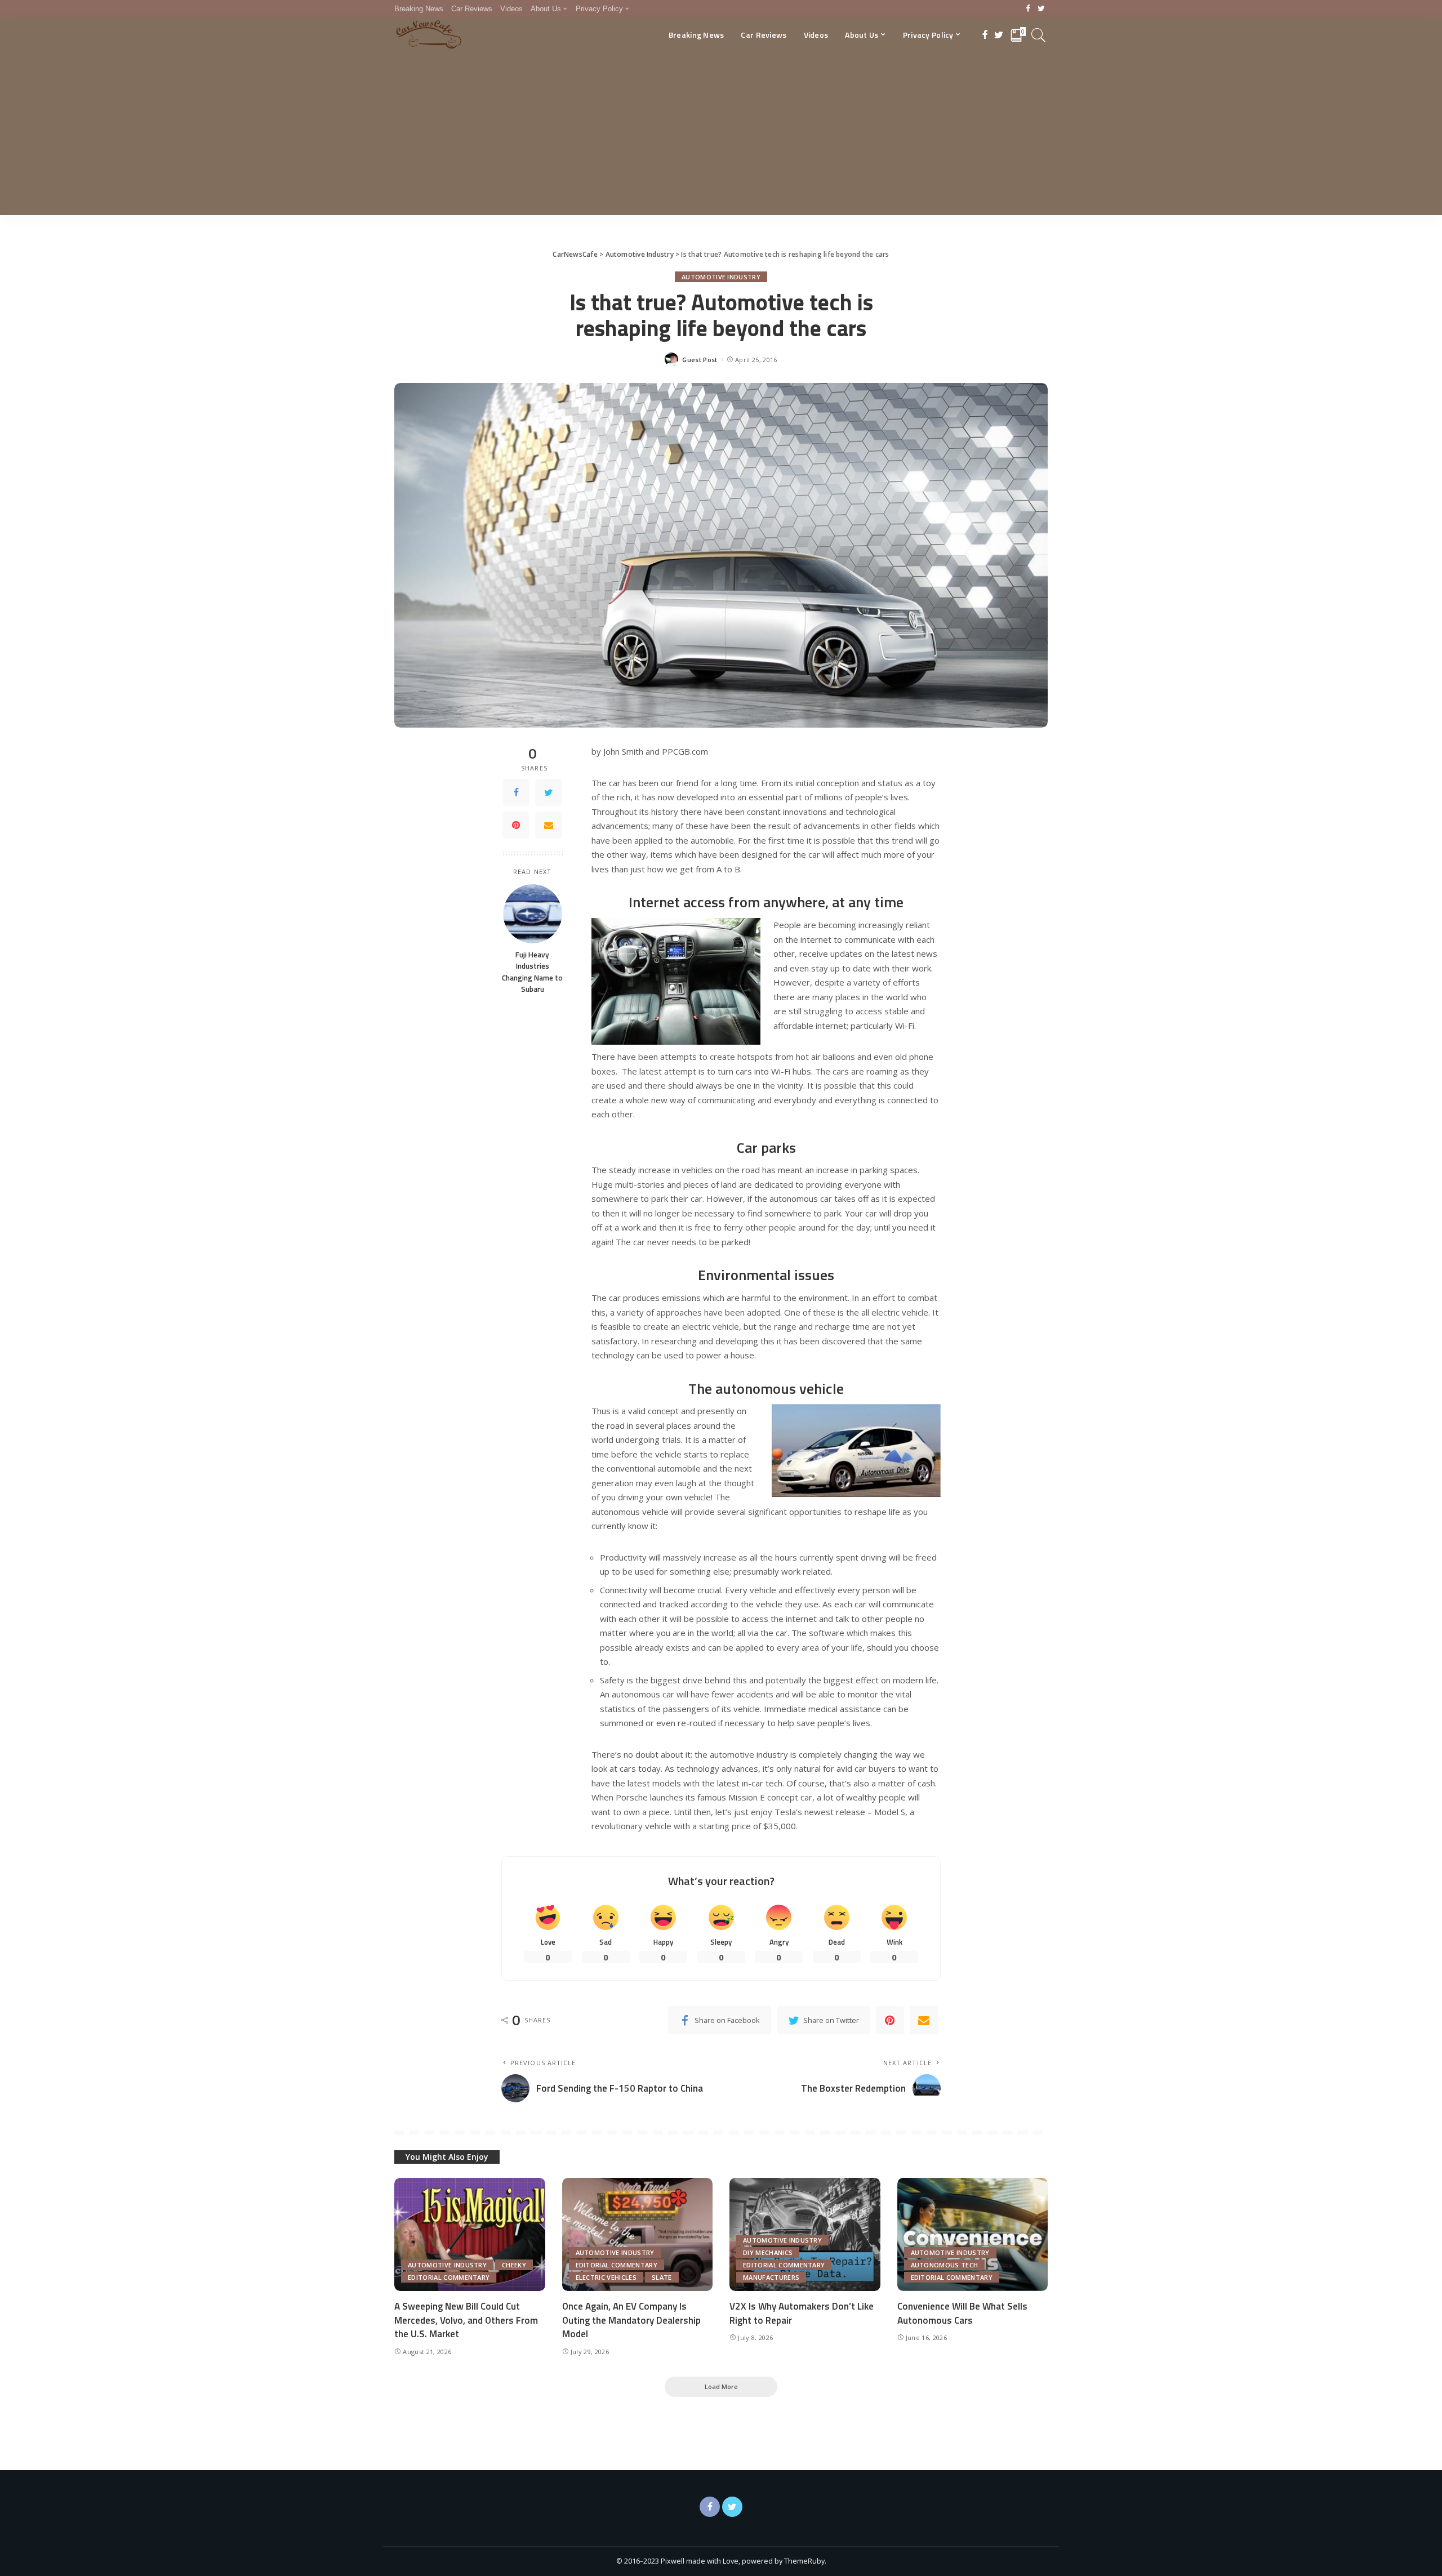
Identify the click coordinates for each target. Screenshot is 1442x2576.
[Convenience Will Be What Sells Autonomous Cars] (973, 2234)
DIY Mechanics (768, 2252)
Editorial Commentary (449, 2277)
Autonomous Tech (945, 2265)
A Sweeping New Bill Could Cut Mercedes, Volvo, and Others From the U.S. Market (466, 2320)
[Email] (549, 825)
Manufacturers (771, 2277)
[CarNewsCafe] (429, 35)
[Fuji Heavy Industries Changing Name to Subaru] (533, 914)
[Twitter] (1041, 9)
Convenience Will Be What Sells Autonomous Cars (962, 2313)
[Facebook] (1028, 9)
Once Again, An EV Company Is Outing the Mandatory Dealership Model (631, 2320)
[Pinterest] (516, 825)
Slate (662, 2277)
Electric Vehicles (606, 2277)
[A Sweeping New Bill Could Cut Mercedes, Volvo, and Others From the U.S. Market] (470, 2234)
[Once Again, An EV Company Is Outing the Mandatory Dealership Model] (638, 2234)
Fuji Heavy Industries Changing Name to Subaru (532, 972)
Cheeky (514, 2265)
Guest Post (700, 360)
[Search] (1039, 35)
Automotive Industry (721, 277)
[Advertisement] (721, 136)
